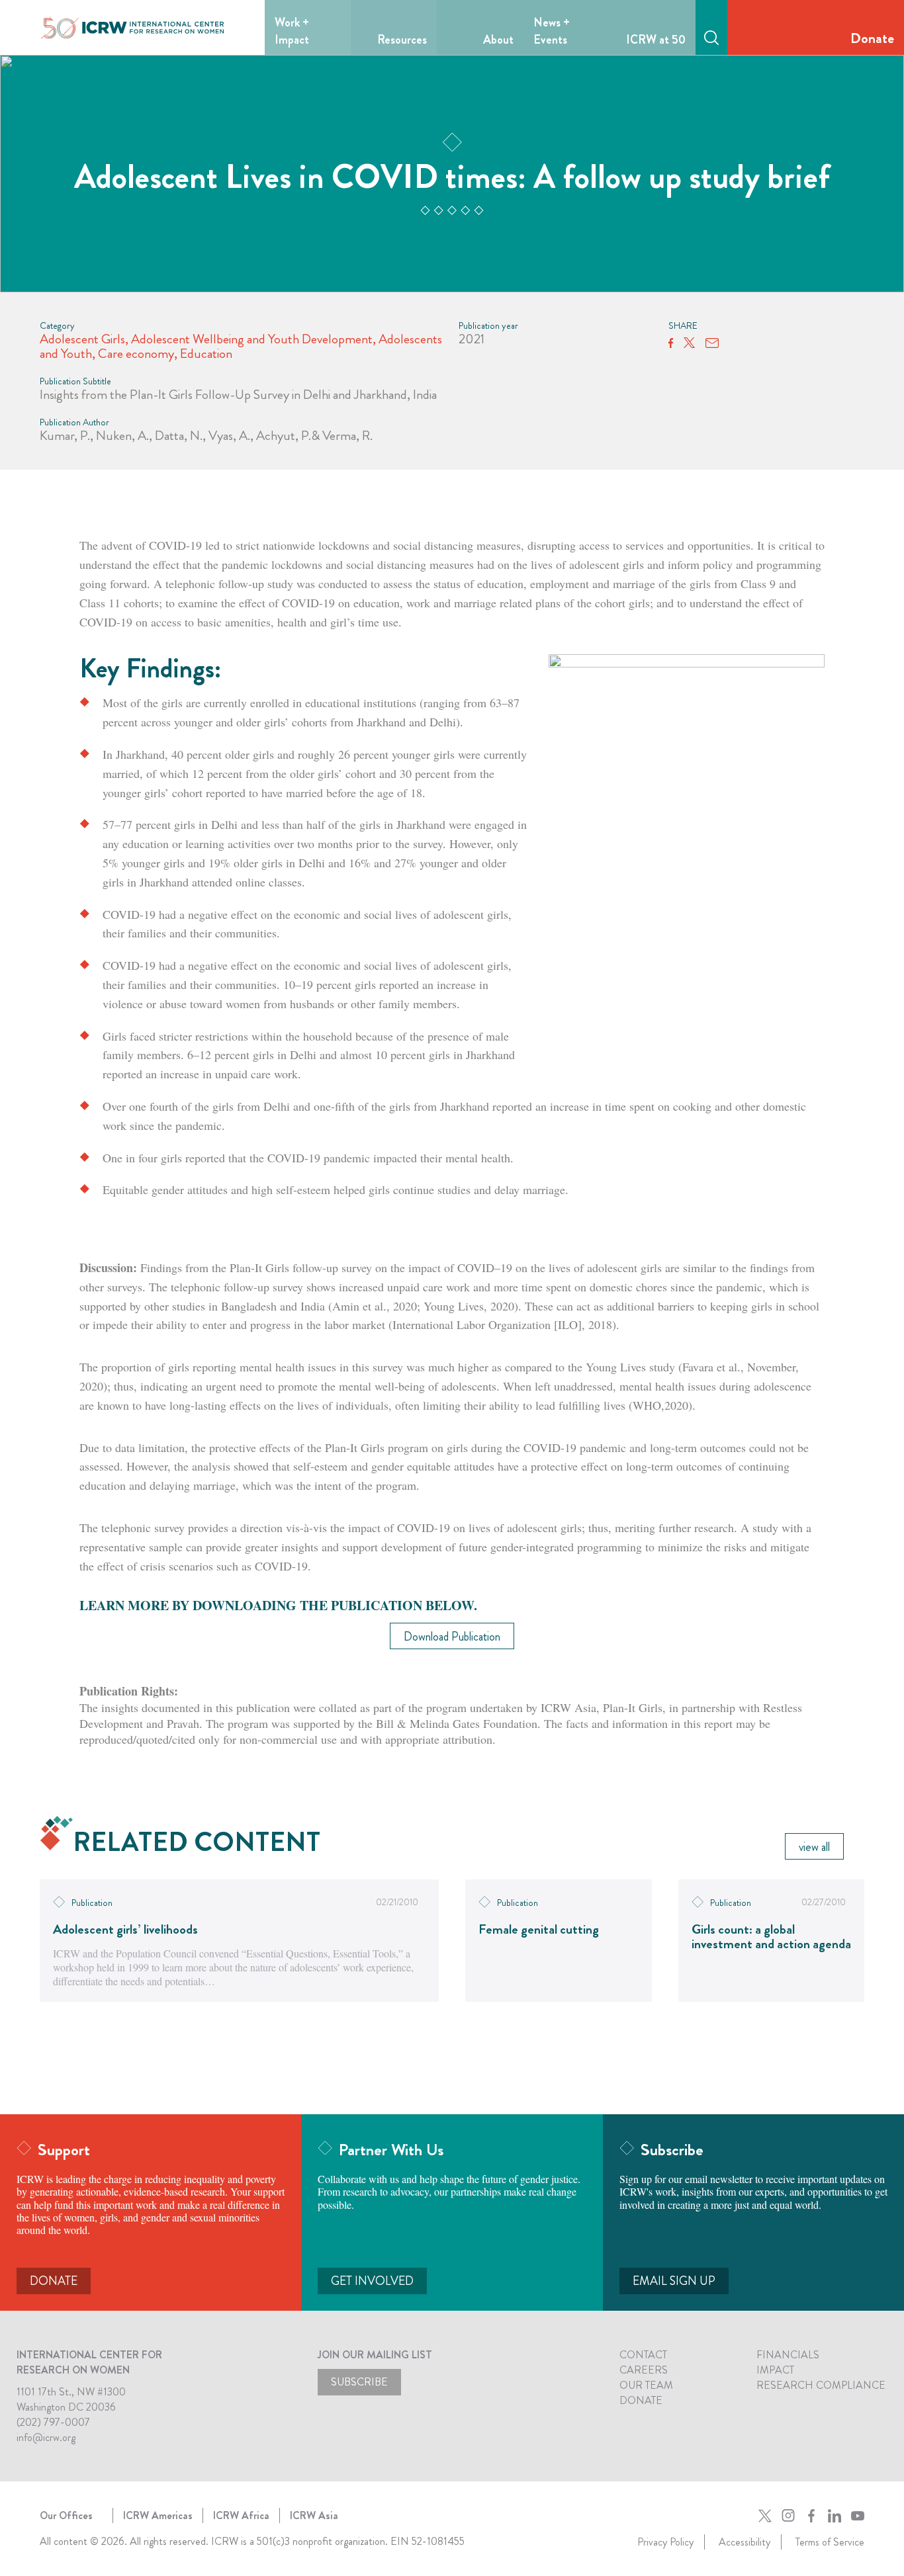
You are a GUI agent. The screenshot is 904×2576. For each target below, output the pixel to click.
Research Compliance (821, 2385)
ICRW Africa (241, 2515)
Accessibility (745, 2542)
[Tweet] (689, 343)
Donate (872, 38)
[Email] (712, 343)
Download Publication (452, 1637)
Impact (775, 2370)
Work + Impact (292, 31)
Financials (788, 2355)
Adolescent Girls (82, 339)
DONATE (54, 2281)
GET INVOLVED (372, 2281)
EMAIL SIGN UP (674, 2281)
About (498, 40)
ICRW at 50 (656, 40)
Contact (643, 2355)
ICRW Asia (314, 2515)
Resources (402, 40)
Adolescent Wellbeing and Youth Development (252, 339)
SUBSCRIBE (359, 2382)
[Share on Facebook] (671, 343)
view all (814, 1847)
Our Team (646, 2385)
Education (206, 354)
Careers (644, 2370)
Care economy (136, 354)
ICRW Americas (158, 2515)
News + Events (552, 31)
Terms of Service (830, 2542)
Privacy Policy (665, 2542)
